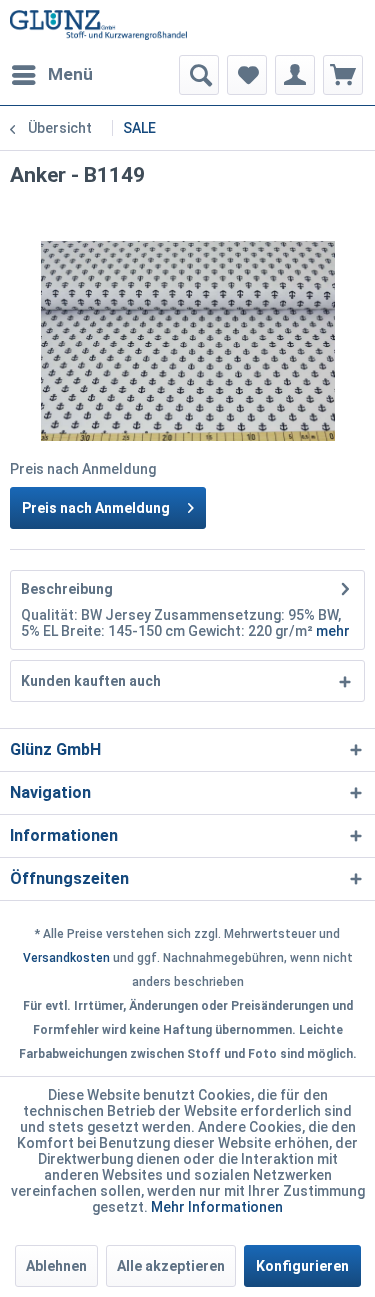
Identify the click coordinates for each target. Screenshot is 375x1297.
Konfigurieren (302, 1266)
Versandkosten (66, 958)
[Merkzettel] (247, 75)
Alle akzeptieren (171, 1266)
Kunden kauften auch (91, 681)
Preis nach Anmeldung (96, 508)
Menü (70, 74)
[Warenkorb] (343, 75)
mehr (333, 631)
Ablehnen (56, 1266)
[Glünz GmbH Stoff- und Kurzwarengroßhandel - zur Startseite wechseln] (99, 27)
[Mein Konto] (295, 75)
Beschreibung (67, 589)
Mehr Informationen (217, 1207)
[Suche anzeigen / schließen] (199, 75)
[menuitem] (51, 75)
